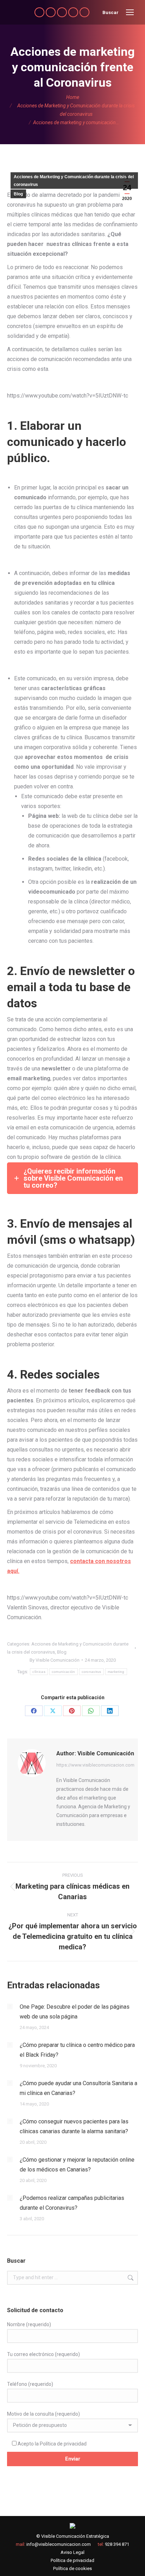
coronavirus (92, 1672)
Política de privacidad (63, 2444)
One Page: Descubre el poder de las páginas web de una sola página (75, 2012)
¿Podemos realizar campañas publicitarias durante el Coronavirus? (72, 2203)
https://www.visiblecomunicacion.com (95, 1765)
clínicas (39, 1672)
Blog (18, 194)
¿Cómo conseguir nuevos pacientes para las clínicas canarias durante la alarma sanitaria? (74, 2126)
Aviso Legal (72, 2552)
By (55, 1660)
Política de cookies (72, 2568)
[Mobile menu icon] (130, 12)
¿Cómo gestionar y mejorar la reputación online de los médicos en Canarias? (77, 2165)
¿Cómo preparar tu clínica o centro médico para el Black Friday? (77, 2050)
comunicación (64, 1672)
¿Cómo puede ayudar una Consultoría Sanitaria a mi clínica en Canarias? (78, 2088)
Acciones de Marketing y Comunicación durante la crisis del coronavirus (74, 181)
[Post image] (10, 2007)
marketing (116, 1672)
